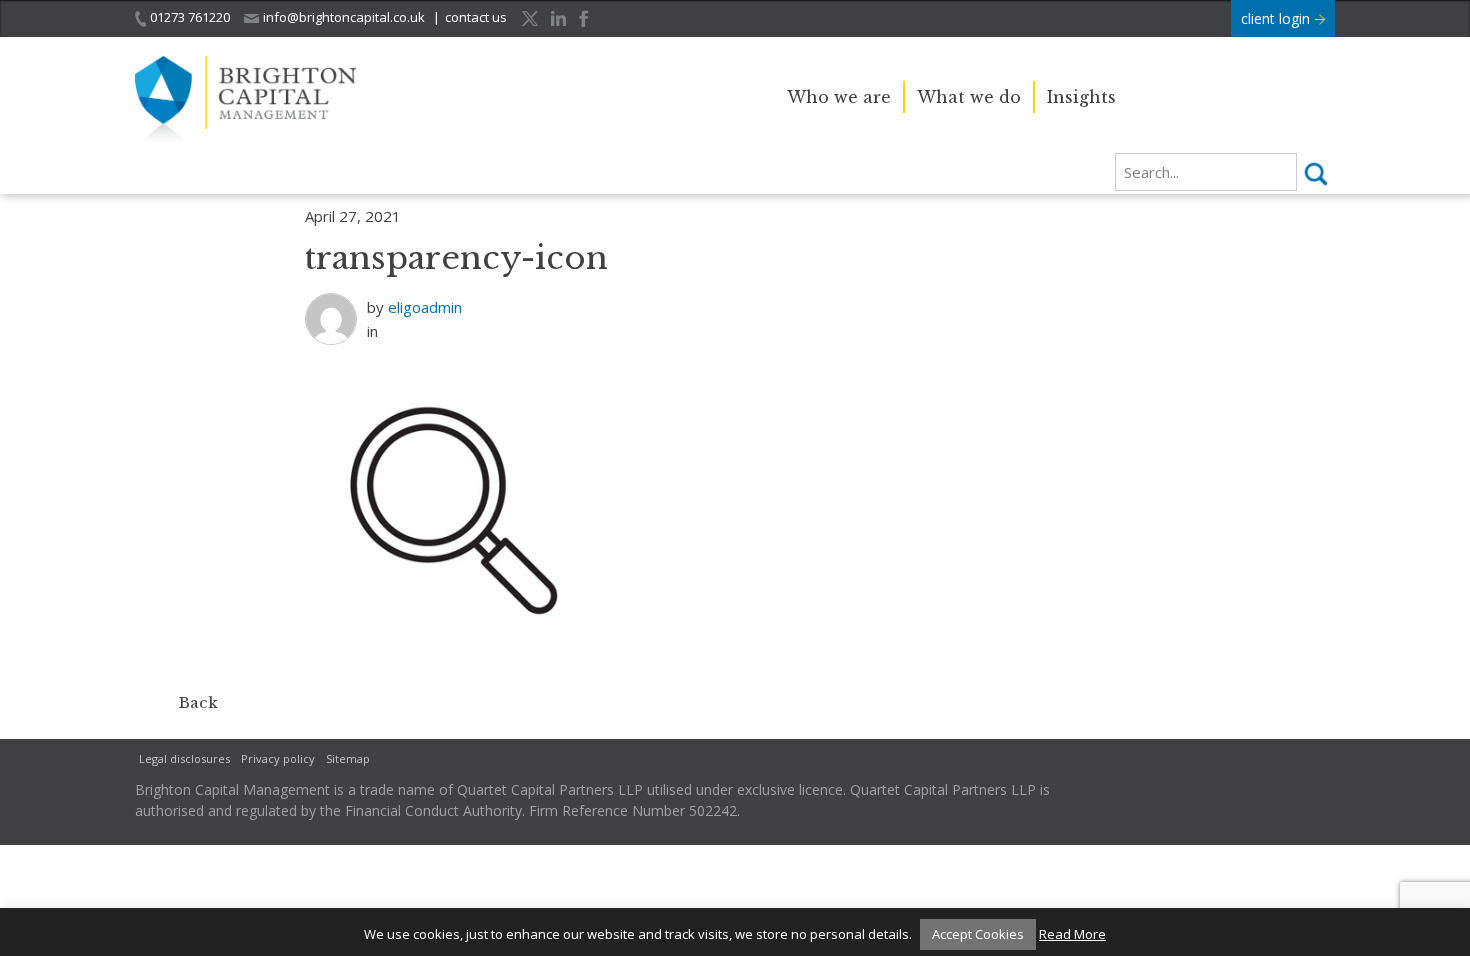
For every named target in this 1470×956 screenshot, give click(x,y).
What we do (969, 97)
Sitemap (348, 758)
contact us (476, 17)
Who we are (839, 97)
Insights (1081, 97)
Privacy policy (278, 758)
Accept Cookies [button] (978, 934)
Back (198, 702)
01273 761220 (190, 17)
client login (1277, 18)
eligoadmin (425, 307)
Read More (1072, 934)
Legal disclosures (184, 758)
